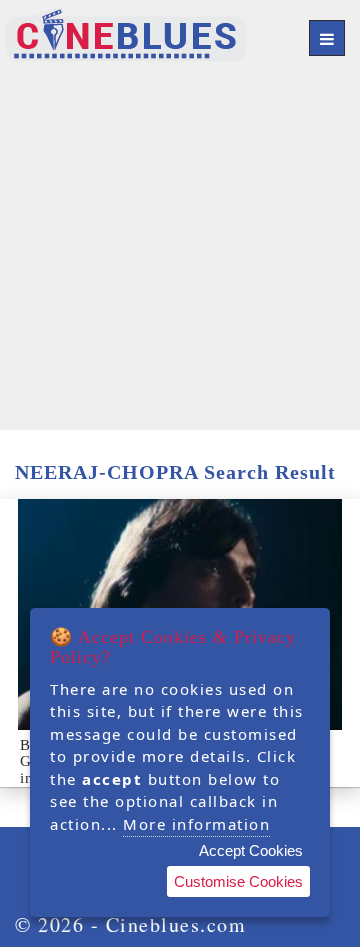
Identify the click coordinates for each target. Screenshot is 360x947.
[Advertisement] (180, 250)
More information (196, 824)
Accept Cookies (251, 850)
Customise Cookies (238, 881)
